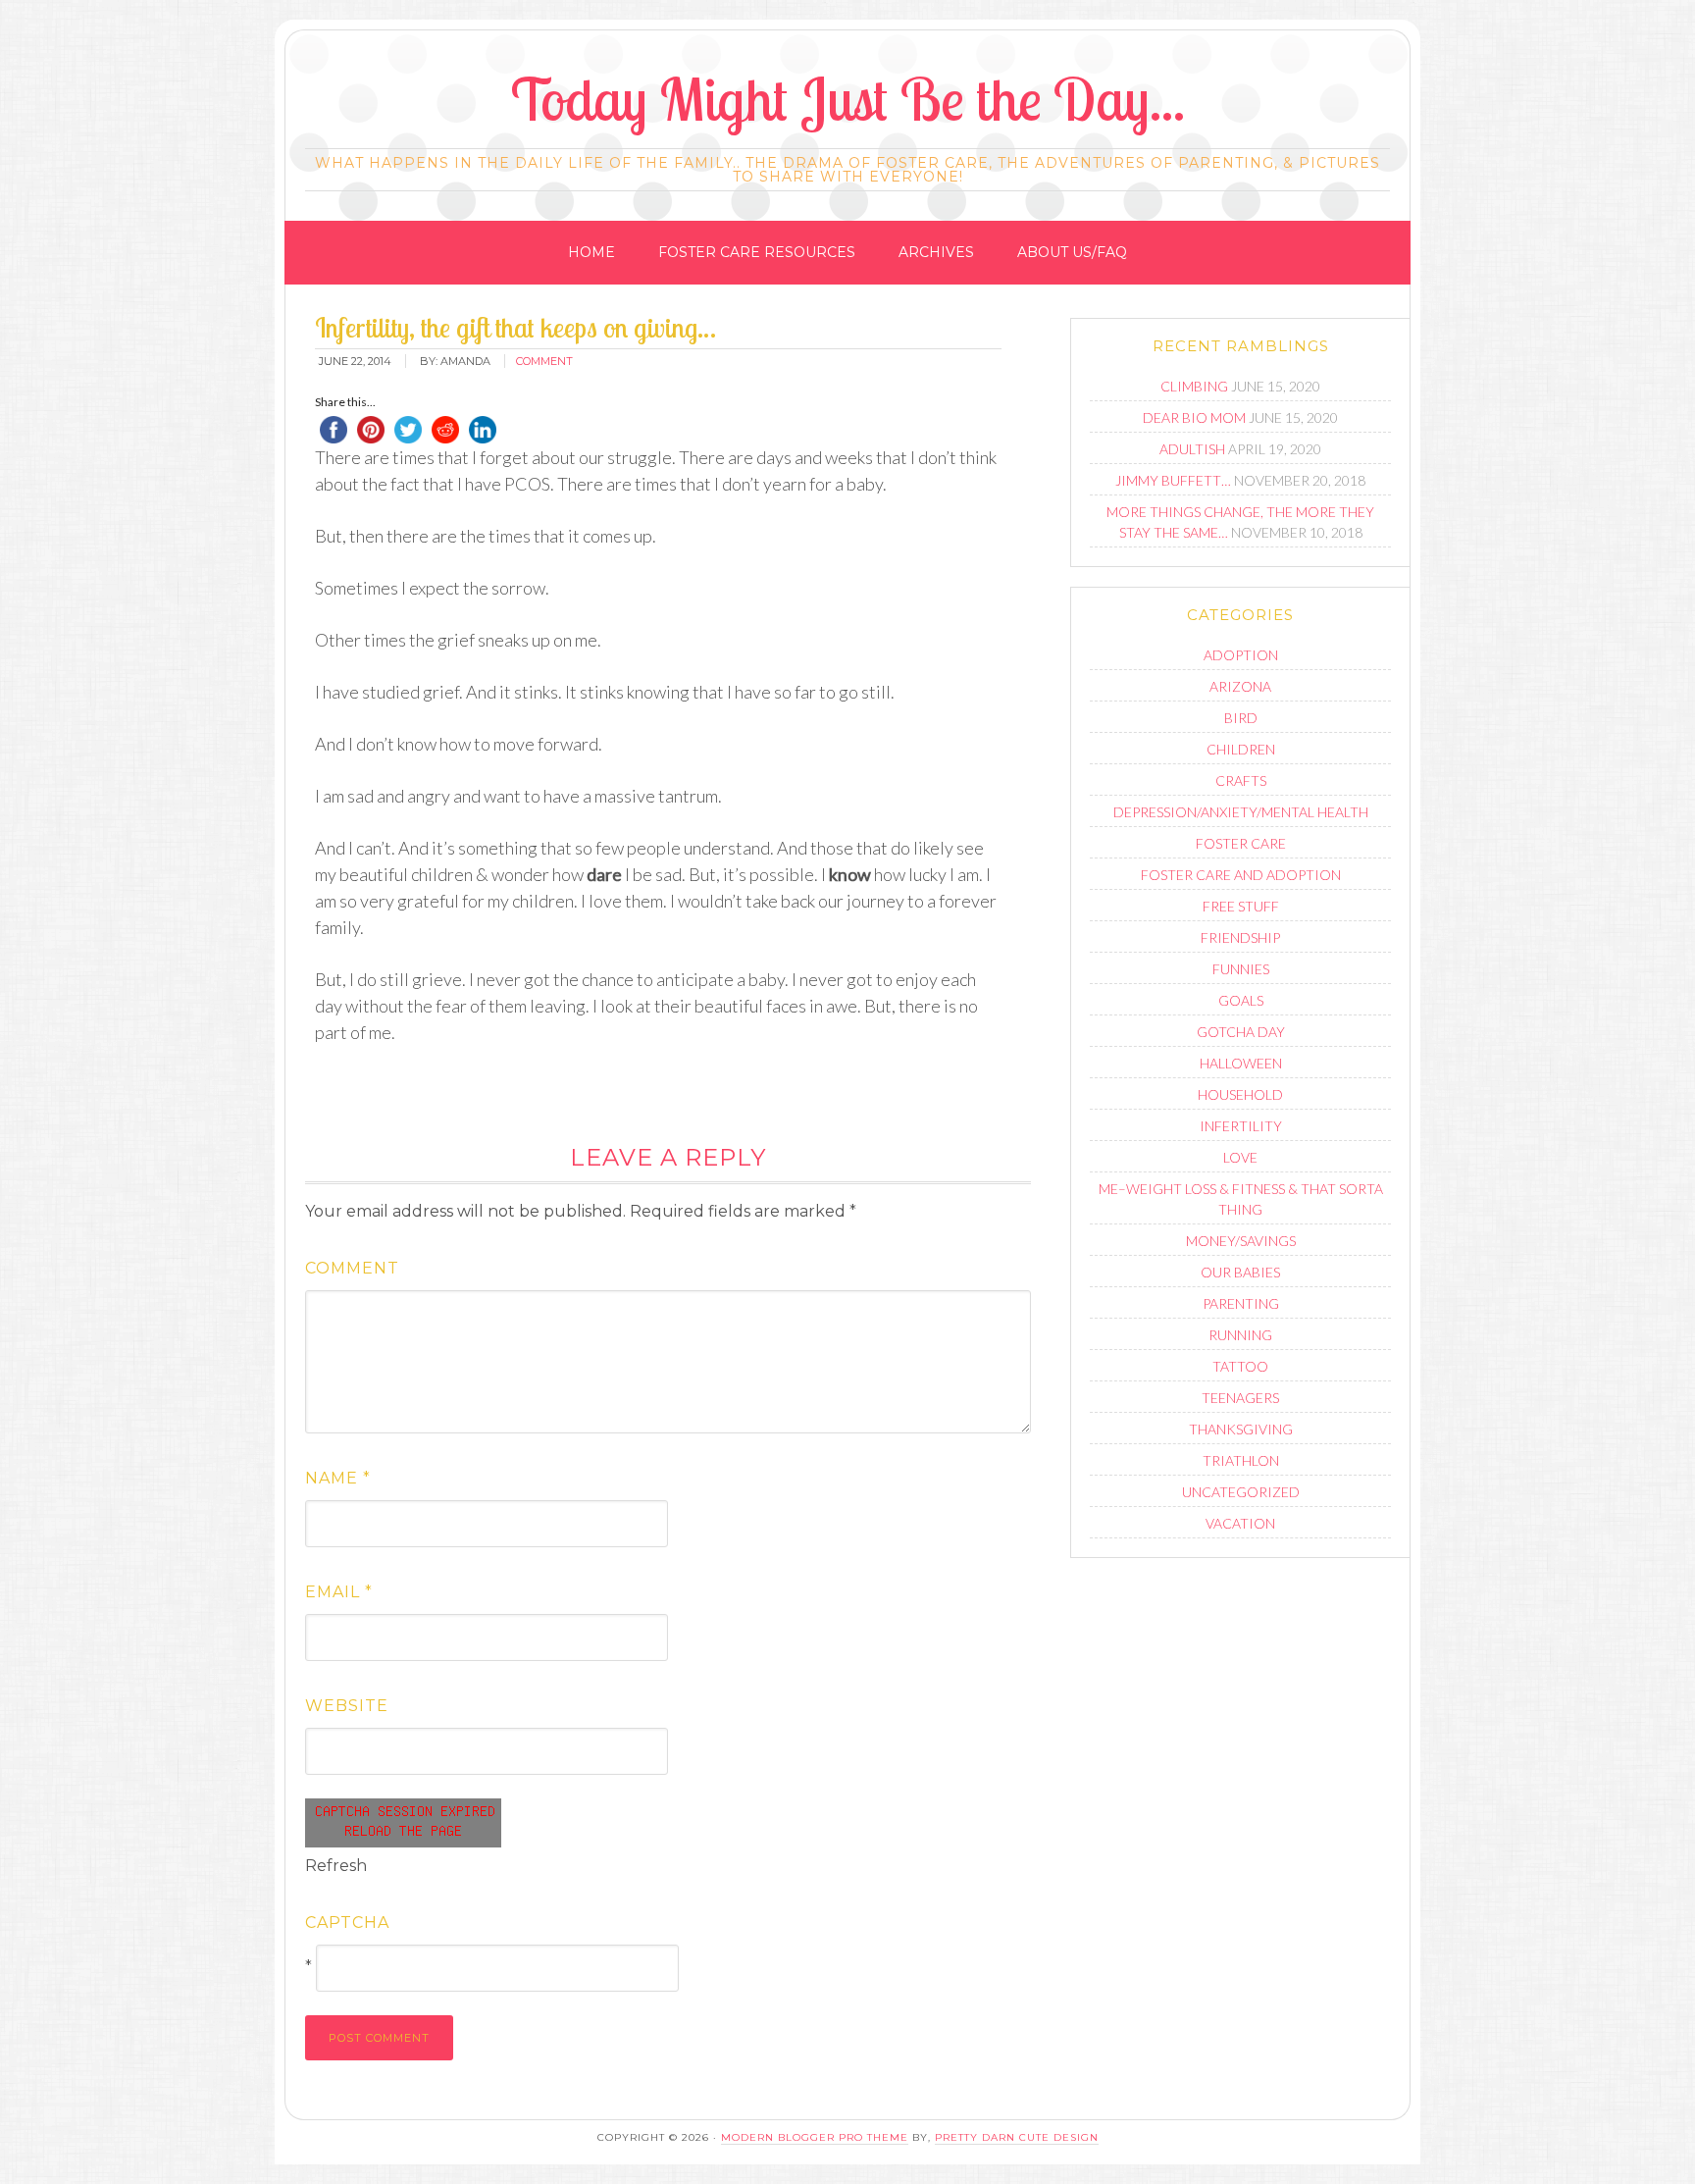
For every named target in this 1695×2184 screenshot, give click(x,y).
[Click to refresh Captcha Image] (403, 1823)
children (1241, 749)
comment (544, 361)
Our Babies (1240, 1272)
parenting (1241, 1303)
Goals (1241, 1000)
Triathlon (1241, 1460)
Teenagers (1240, 1398)
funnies (1241, 969)
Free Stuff (1241, 906)
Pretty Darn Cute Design (1017, 2137)
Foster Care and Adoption (1241, 875)
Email (339, 1592)
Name (338, 1478)
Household (1240, 1094)
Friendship (1240, 937)
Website (347, 1706)
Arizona (1240, 686)
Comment (352, 1268)
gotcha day (1241, 1032)
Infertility (1241, 1126)
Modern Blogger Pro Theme (815, 2137)
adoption (1241, 655)
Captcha (347, 1923)
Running (1240, 1335)
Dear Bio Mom (1194, 417)
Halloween (1241, 1063)
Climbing (1194, 386)
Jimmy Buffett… (1173, 480)
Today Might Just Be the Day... (848, 99)
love (1240, 1157)
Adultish (1192, 449)
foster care (1241, 843)
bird (1241, 718)
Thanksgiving (1241, 1429)
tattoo (1240, 1366)
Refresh (336, 1866)
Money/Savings (1241, 1241)
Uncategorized (1241, 1492)
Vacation (1240, 1523)
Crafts (1241, 780)
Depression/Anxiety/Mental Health (1241, 812)
